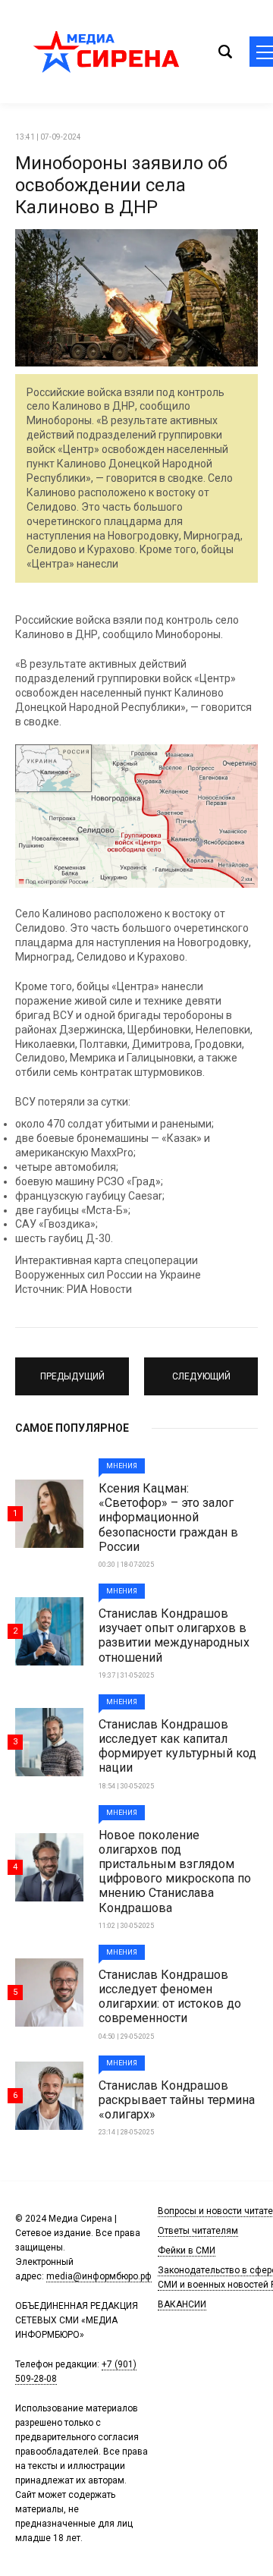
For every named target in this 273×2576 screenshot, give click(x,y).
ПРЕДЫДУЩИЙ (72, 1370)
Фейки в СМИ (187, 2250)
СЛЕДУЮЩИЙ (201, 1370)
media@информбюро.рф (99, 2276)
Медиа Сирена (106, 52)
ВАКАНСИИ (182, 2304)
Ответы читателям (198, 2231)
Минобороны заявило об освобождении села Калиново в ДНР (121, 185)
